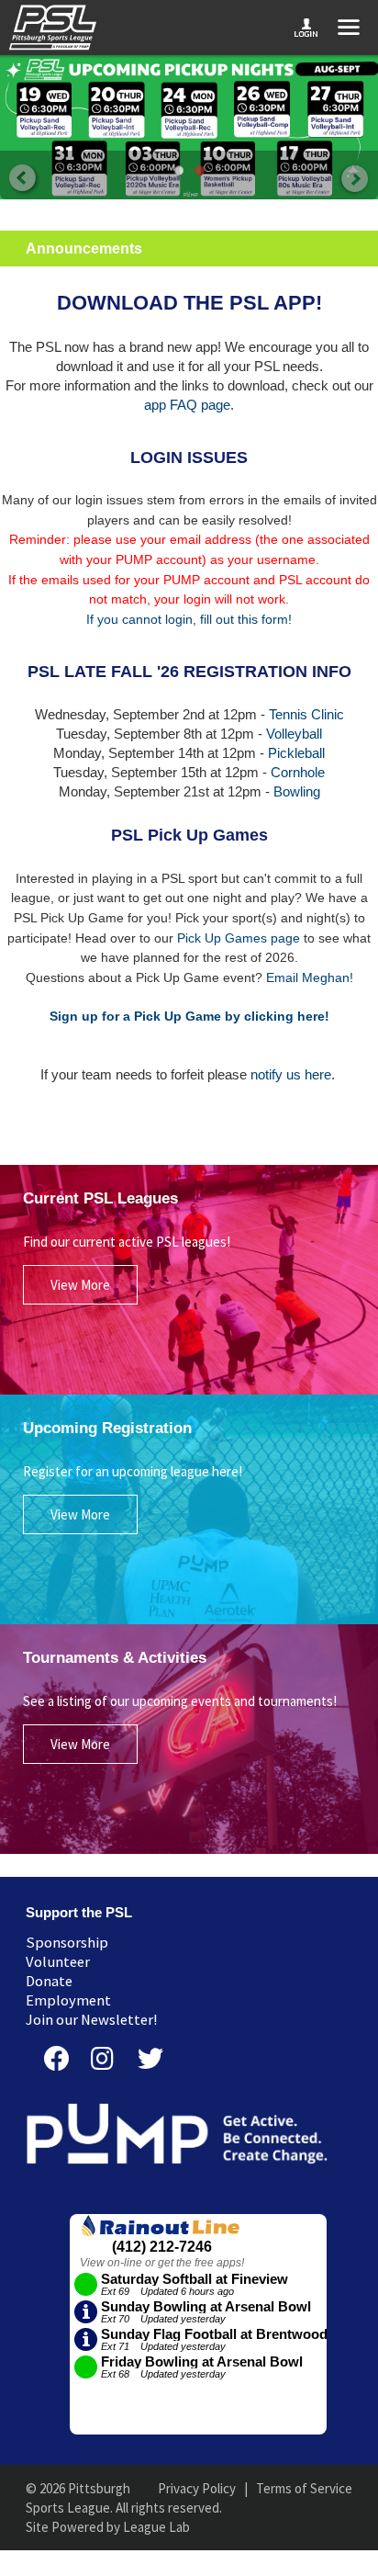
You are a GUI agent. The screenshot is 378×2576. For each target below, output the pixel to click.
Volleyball (294, 734)
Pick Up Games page (239, 938)
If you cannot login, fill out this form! (189, 619)
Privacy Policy (197, 2488)
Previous (24, 180)
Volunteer (58, 1962)
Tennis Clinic (306, 714)
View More (80, 1285)
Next (354, 180)
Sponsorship (67, 1943)
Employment (68, 2000)
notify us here (291, 1074)
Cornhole (298, 772)
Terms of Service (304, 2488)
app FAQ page (187, 405)
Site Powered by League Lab (108, 2527)
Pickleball (296, 753)
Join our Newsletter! (92, 2020)
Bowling (297, 791)
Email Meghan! (310, 977)
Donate (49, 1981)
